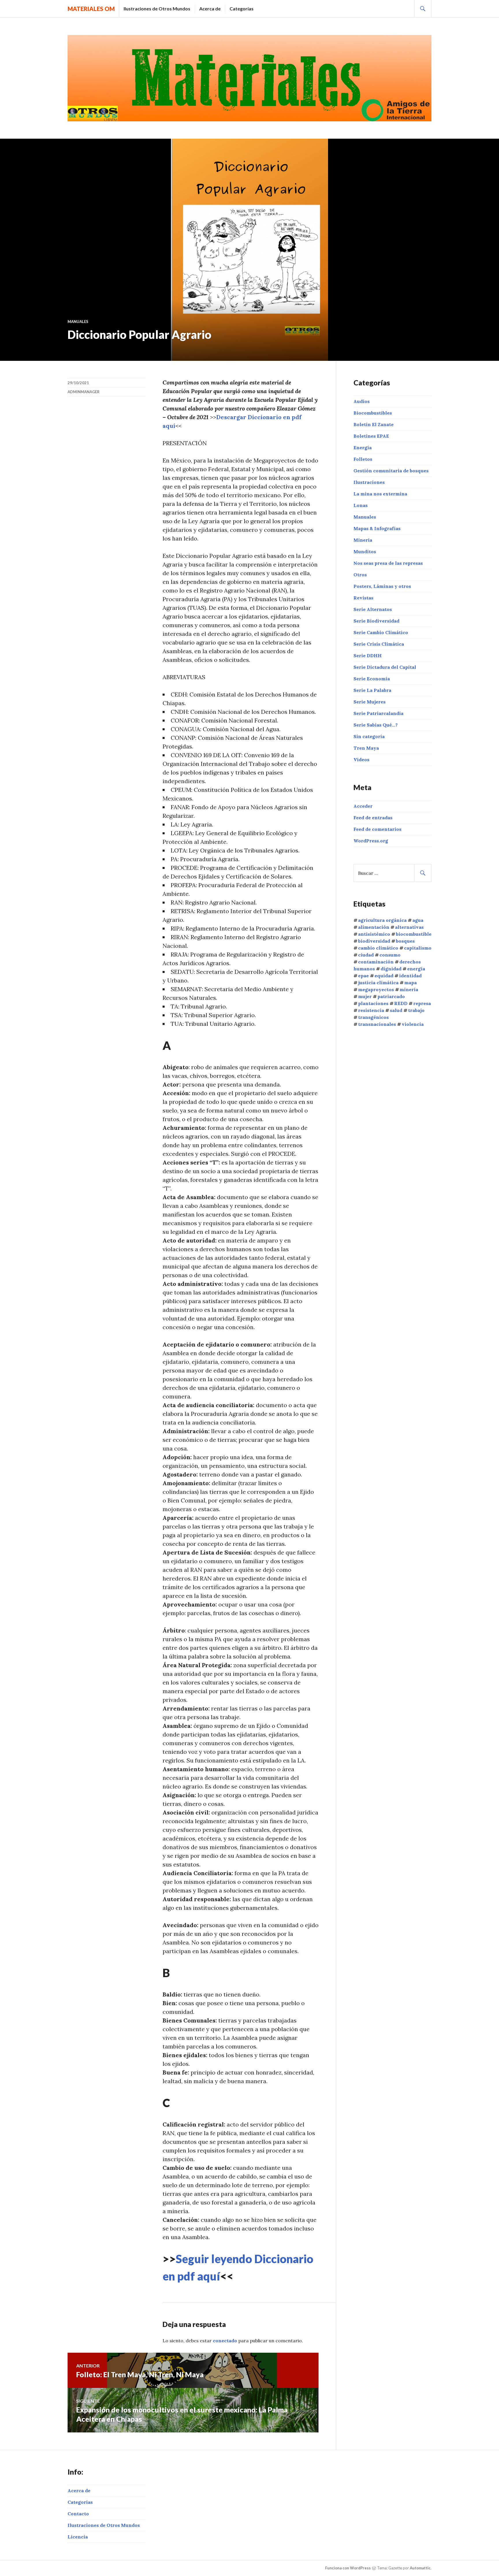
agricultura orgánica (382, 920)
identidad (410, 976)
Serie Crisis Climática (379, 644)
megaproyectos (376, 989)
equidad (384, 976)
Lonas (361, 505)
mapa (410, 983)
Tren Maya (366, 748)
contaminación (376, 962)
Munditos (365, 551)
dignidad (391, 969)
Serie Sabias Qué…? (376, 725)
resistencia (371, 1010)
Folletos (363, 459)
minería (409, 989)
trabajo (416, 1010)
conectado (225, 2341)
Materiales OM (91, 9)
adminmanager (84, 392)
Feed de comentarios (377, 829)
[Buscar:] (392, 873)
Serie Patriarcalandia (378, 713)
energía (416, 969)
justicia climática (378, 983)
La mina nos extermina (380, 494)
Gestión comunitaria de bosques (391, 471)
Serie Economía (372, 679)
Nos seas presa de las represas (388, 563)
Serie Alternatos (373, 609)
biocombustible (414, 934)
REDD (401, 1003)
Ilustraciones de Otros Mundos (157, 9)
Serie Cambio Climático (381, 632)
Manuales (78, 322)
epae (363, 976)
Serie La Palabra (372, 690)
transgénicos (373, 1017)
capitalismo (418, 948)
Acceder (363, 806)
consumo (390, 955)
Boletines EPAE (371, 436)
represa (422, 1003)
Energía (363, 447)
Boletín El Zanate (374, 424)
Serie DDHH (368, 655)
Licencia (78, 2537)
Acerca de (210, 9)
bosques (405, 941)
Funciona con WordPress (348, 2568)
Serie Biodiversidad (376, 621)
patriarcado (391, 996)
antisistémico (374, 934)
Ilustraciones (369, 482)
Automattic (420, 2568)
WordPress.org (371, 841)
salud (396, 1010)
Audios (362, 401)
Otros (360, 575)
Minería (363, 540)
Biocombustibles (373, 413)
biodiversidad (374, 941)
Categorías (242, 9)
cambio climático (378, 948)
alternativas (409, 927)
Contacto (78, 2514)
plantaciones (373, 1003)
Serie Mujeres (369, 702)
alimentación (374, 927)
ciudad (366, 955)
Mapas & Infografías (377, 528)
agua (418, 920)
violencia (413, 1024)
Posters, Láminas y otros (382, 586)
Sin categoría (369, 736)
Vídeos (361, 759)
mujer (365, 996)
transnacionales (377, 1024)
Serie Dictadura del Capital (385, 667)
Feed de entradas (373, 818)
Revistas (363, 598)
